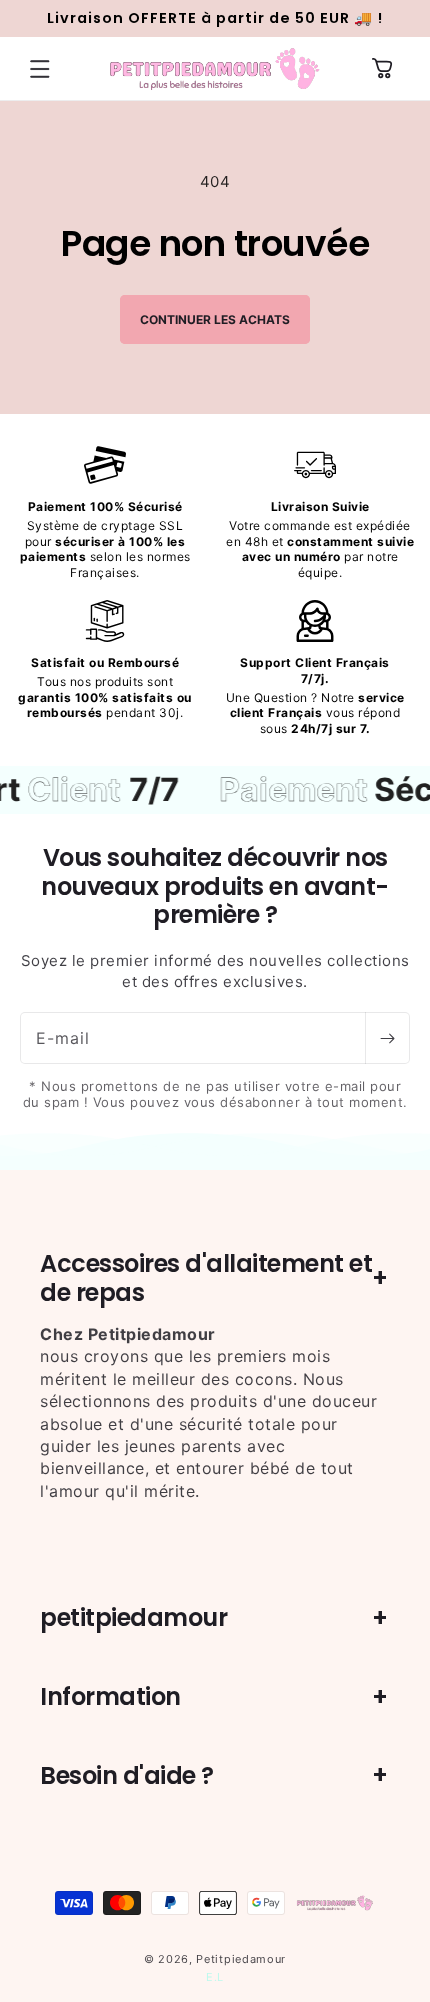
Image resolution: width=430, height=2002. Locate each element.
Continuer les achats (215, 319)
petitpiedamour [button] (133, 1617)
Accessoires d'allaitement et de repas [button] (206, 1278)
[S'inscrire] (387, 1038)
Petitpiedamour (241, 1959)
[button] (40, 69)
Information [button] (110, 1696)
